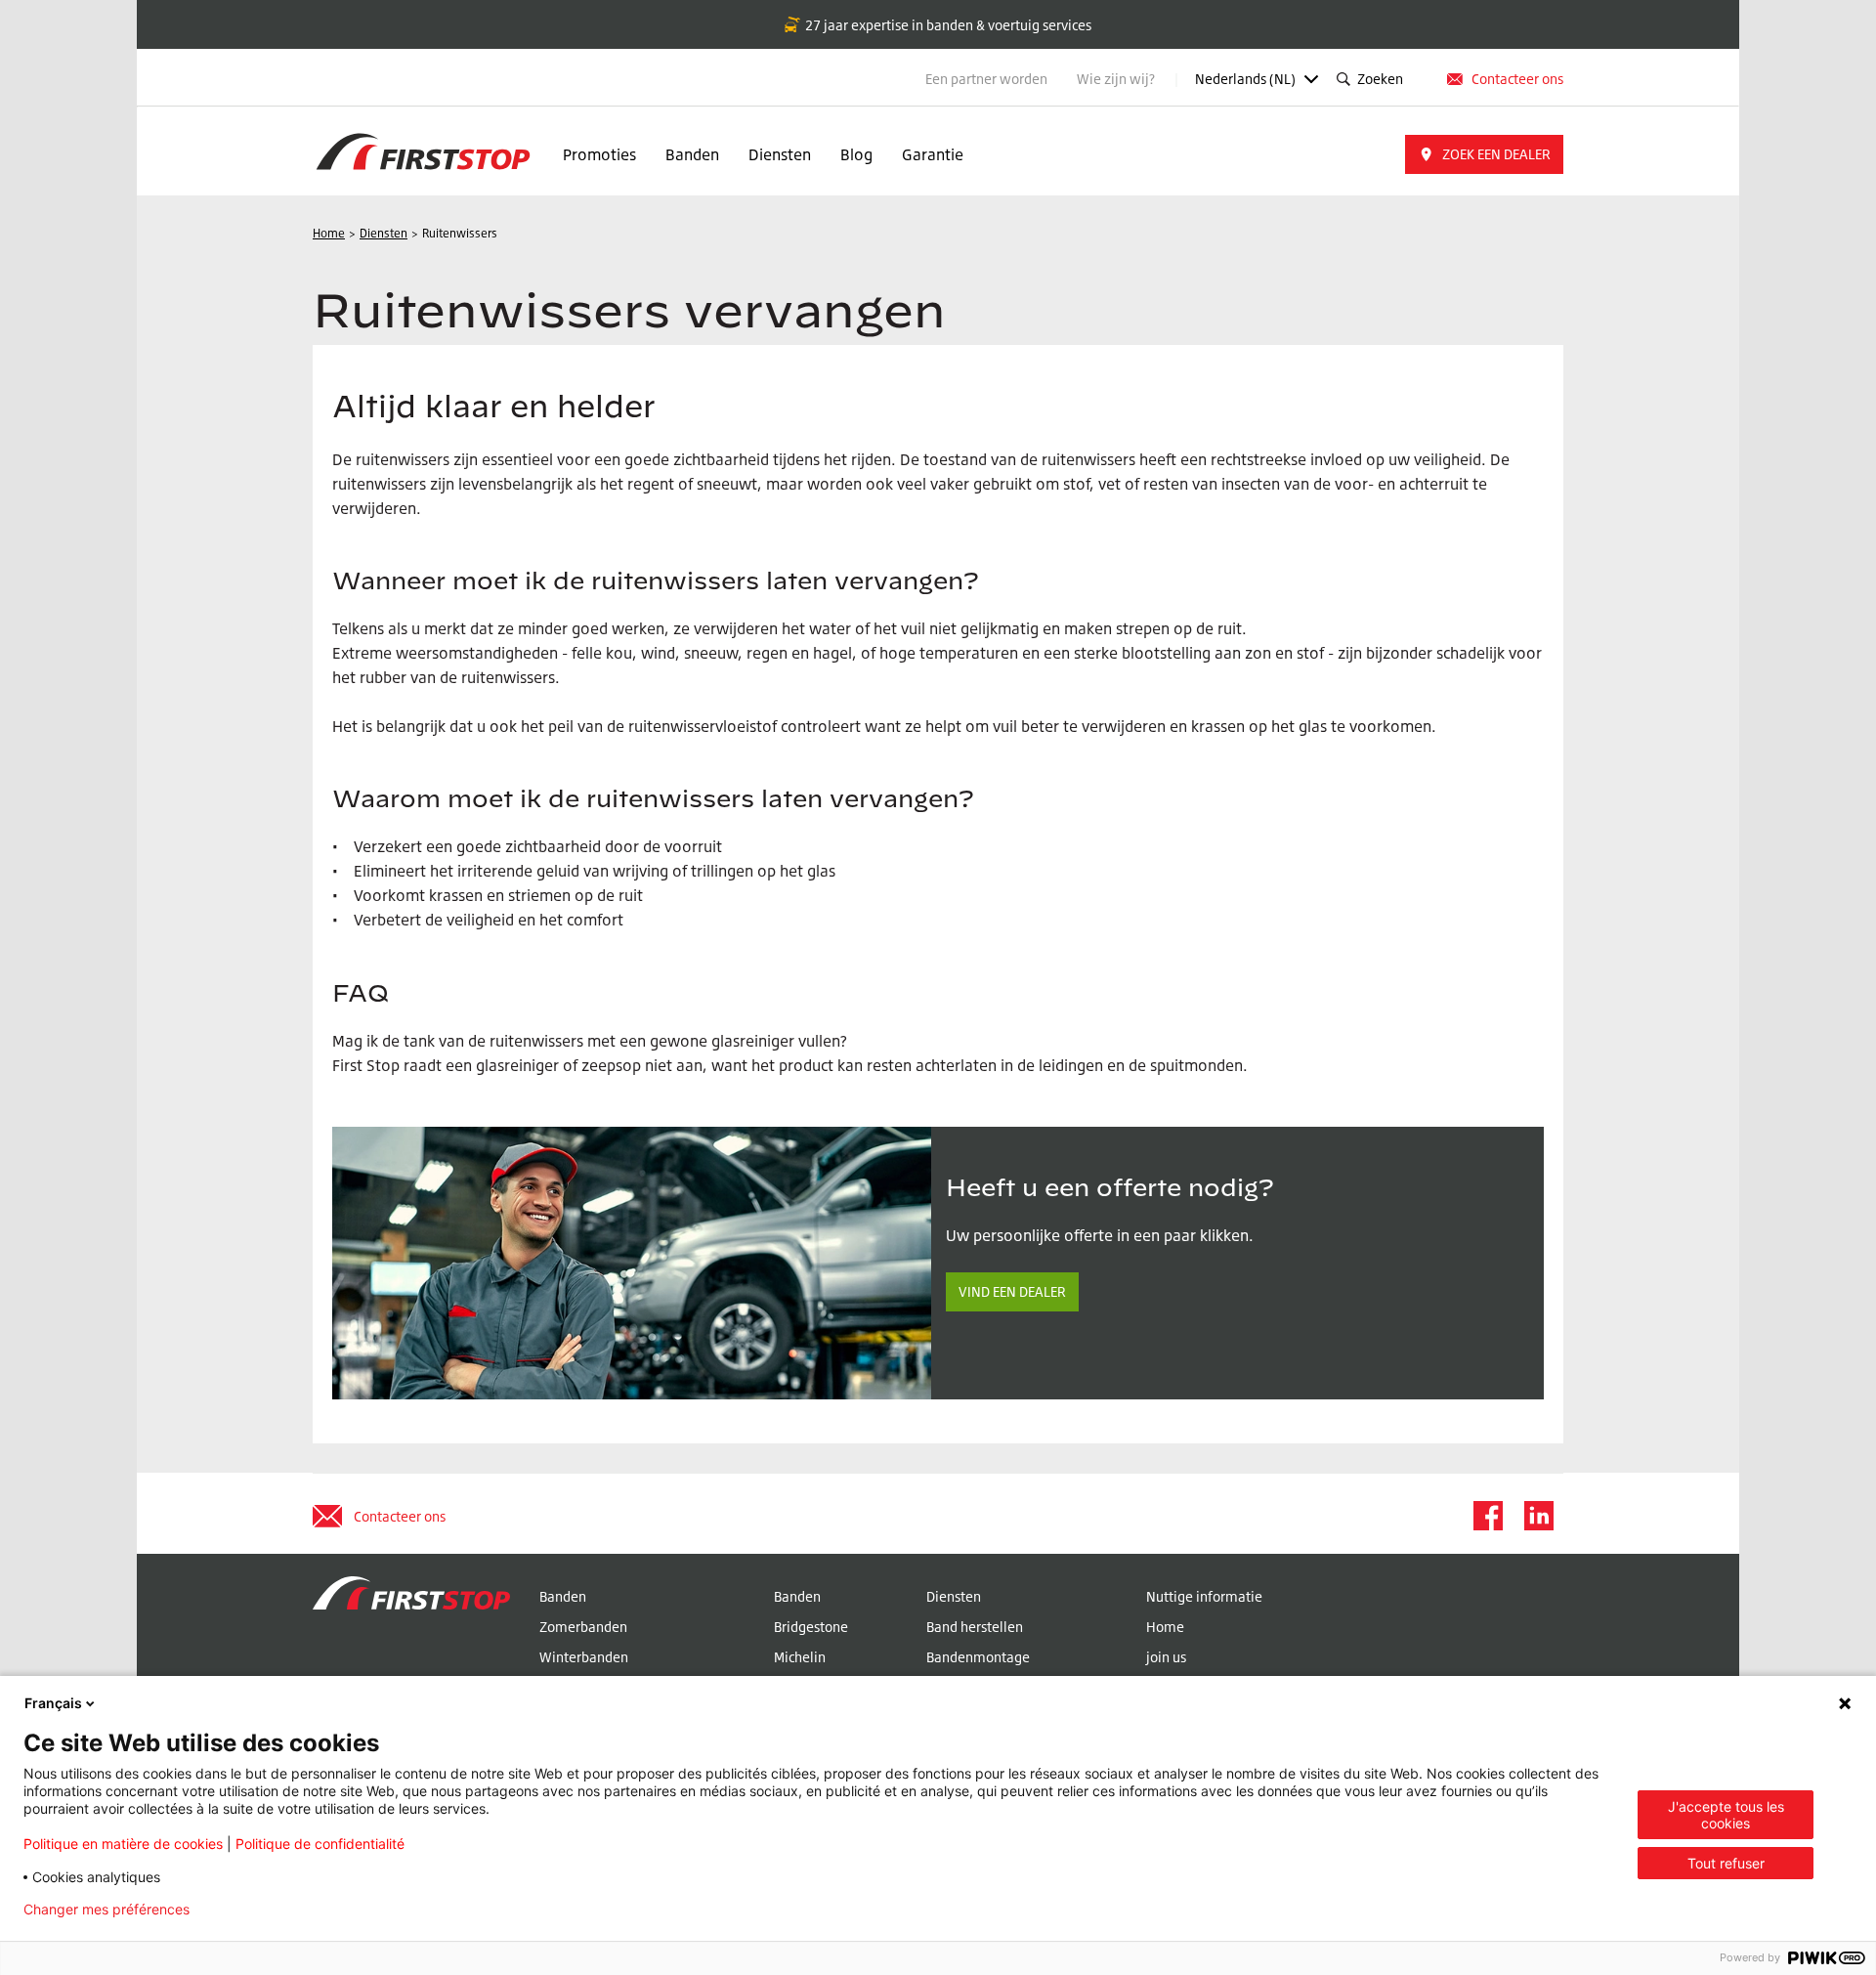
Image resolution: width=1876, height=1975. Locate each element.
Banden (692, 154)
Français (53, 1703)
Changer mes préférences (107, 1910)
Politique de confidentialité (320, 1844)
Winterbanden (584, 1657)
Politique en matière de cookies (123, 1844)
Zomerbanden (583, 1627)
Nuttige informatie (1204, 1596)
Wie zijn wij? (1117, 79)
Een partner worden (986, 79)
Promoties (599, 154)
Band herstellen (975, 1627)
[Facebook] (1487, 1516)
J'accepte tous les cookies (1726, 1815)
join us (1166, 1657)
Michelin (800, 1657)
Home (1165, 1627)
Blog (856, 154)
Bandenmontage (978, 1657)
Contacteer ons (1517, 79)
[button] (1484, 154)
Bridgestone (811, 1627)
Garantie (933, 154)
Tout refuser (1726, 1863)
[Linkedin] (1538, 1516)
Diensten (780, 154)
